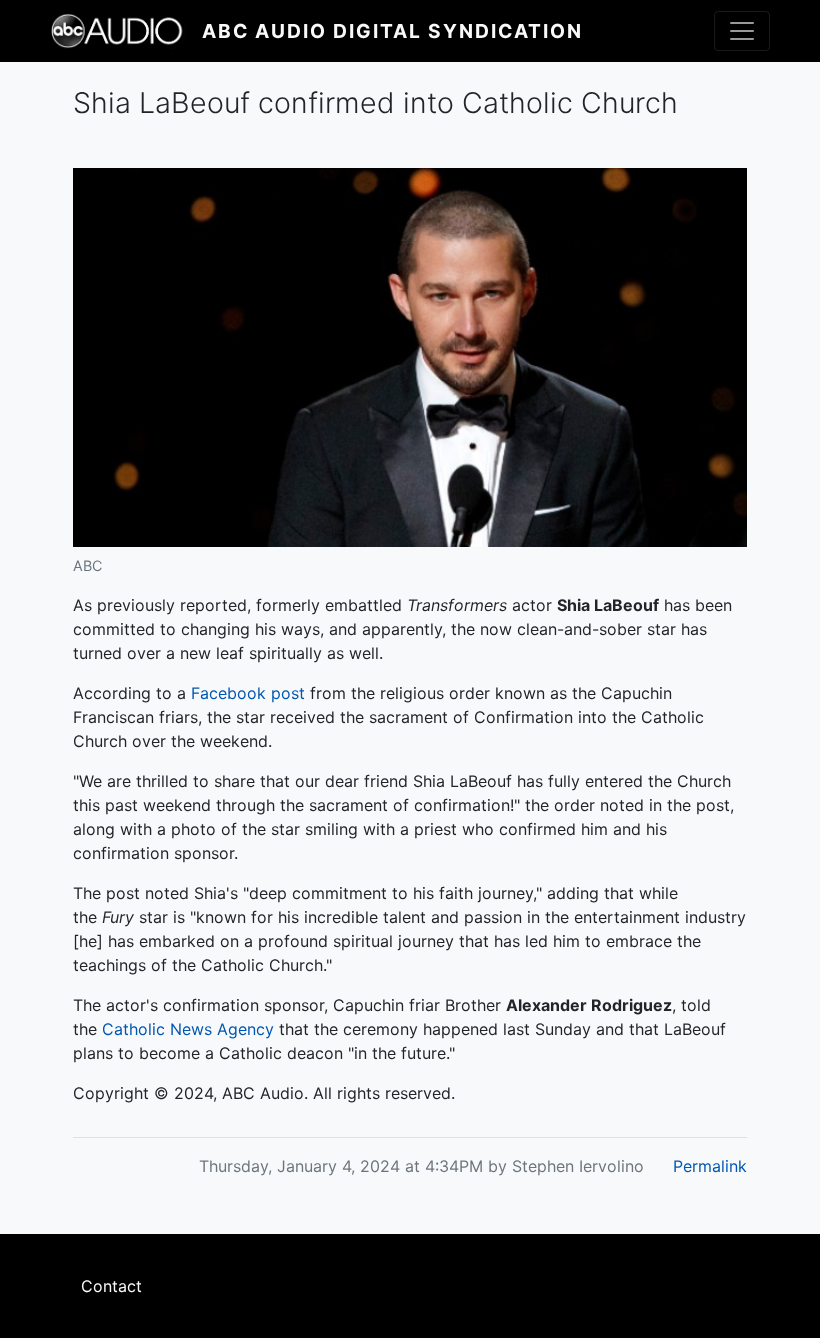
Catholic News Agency (185, 1029)
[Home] (126, 31)
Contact (111, 1286)
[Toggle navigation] (742, 31)
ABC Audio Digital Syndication (392, 31)
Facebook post (248, 693)
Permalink (710, 1166)
